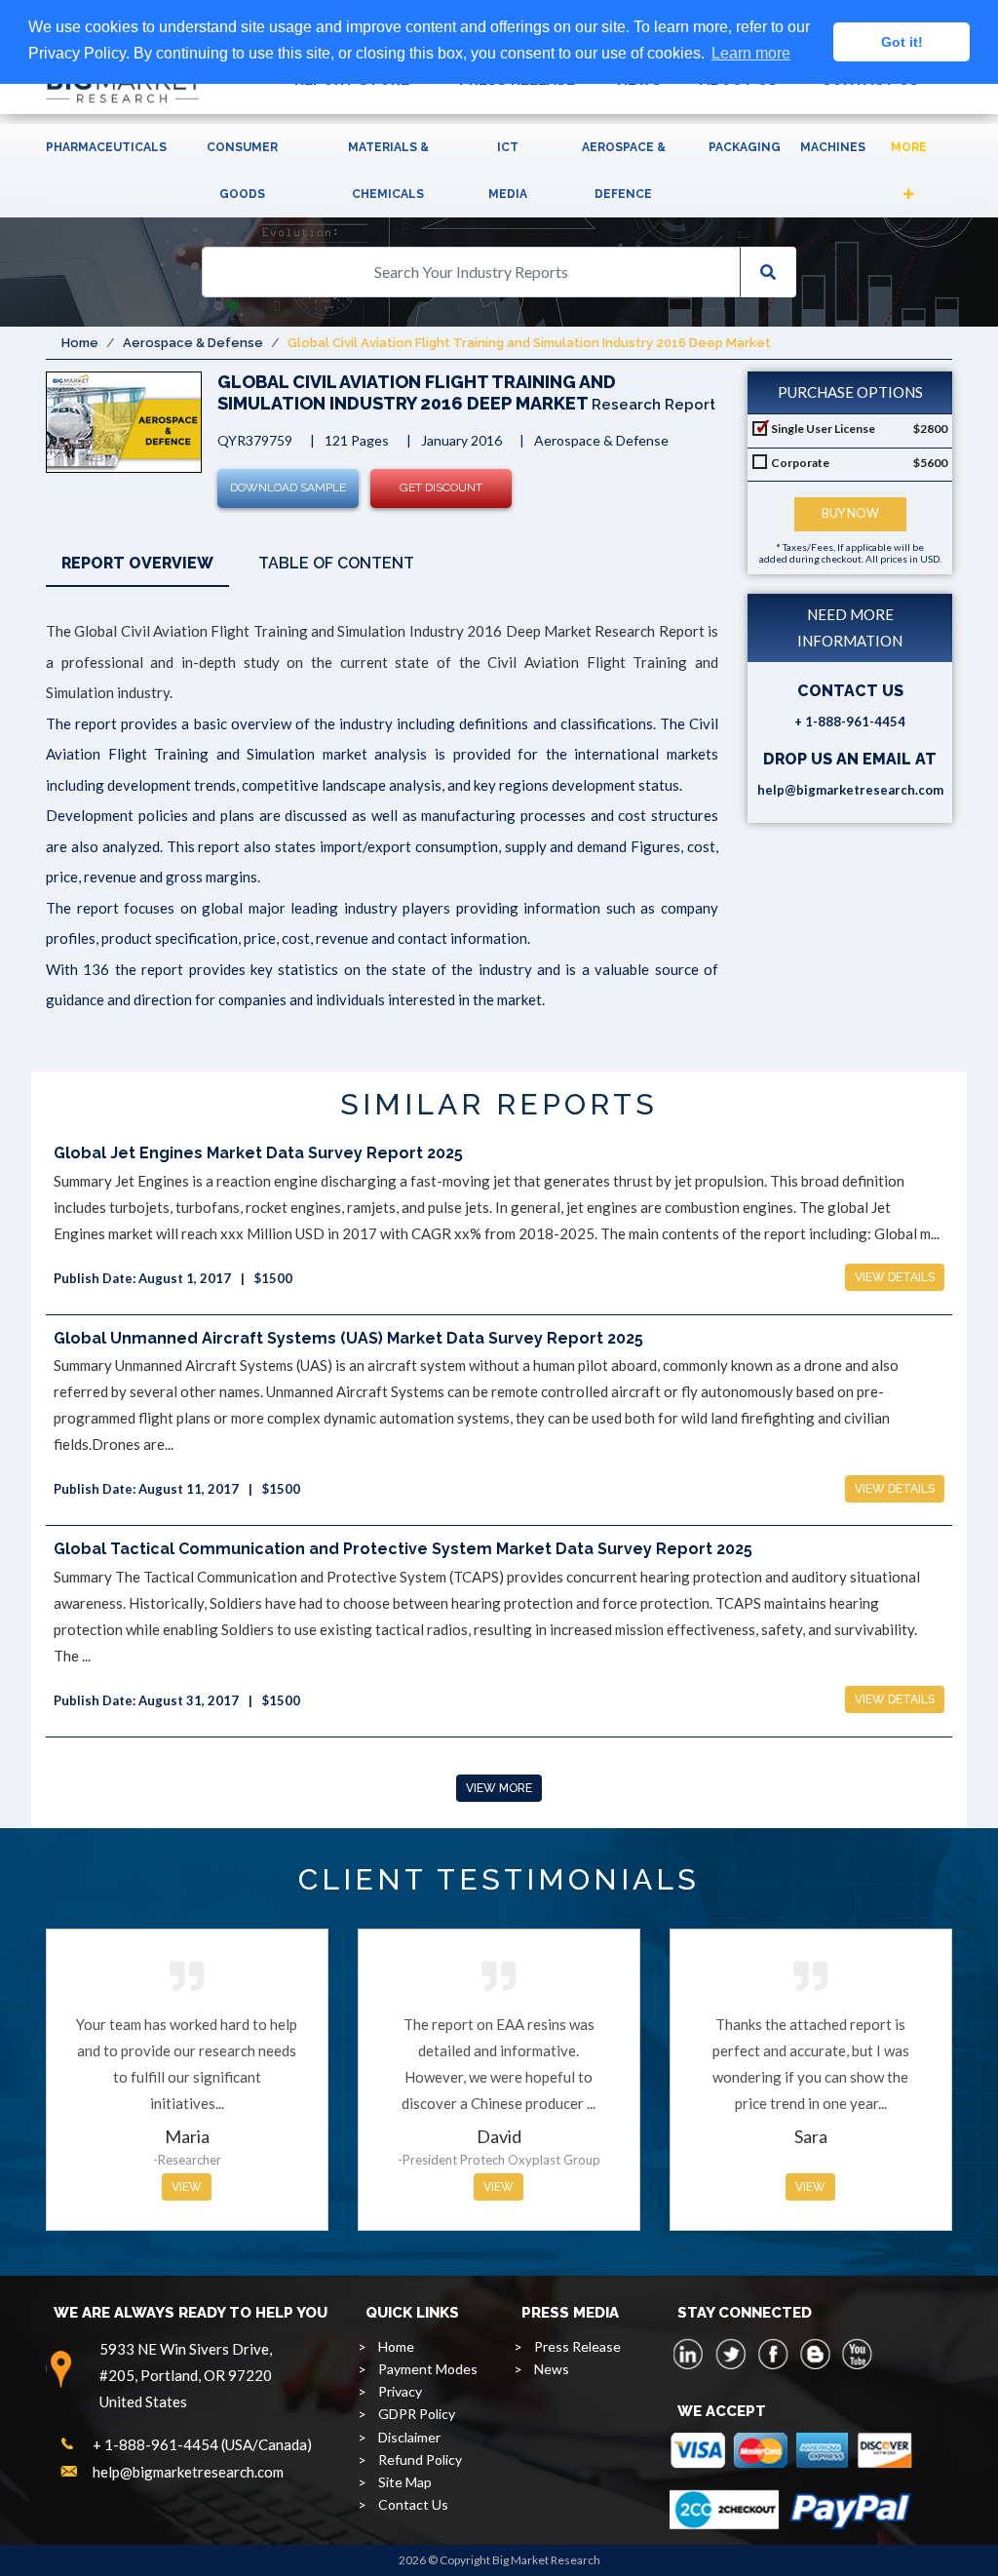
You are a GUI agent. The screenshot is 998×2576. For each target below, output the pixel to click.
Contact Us (413, 2504)
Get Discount (441, 488)
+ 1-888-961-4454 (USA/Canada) (202, 2444)
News (552, 2369)
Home (80, 343)
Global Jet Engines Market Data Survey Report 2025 (258, 1153)
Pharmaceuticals (106, 147)
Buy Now (850, 513)
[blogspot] (815, 2354)
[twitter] (731, 2354)
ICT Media (508, 171)
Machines (833, 147)
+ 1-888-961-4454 (850, 722)
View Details (895, 1277)
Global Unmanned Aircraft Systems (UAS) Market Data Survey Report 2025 (348, 1338)
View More (499, 1788)
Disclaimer (409, 2437)
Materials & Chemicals (388, 171)
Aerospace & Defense (193, 343)
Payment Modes (428, 2369)
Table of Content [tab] (336, 563)
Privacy (400, 2391)
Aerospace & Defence (624, 171)
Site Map (405, 2482)
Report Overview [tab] (137, 563)
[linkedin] (689, 2354)
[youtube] (857, 2354)
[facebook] (773, 2354)
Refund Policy (420, 2459)
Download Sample (288, 488)
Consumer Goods (242, 171)
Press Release (577, 2346)
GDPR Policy (417, 2414)
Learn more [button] (751, 53)
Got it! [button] (902, 42)
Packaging (745, 147)
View (187, 2187)
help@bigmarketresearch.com (850, 790)
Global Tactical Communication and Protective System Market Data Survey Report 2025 (403, 1549)
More (909, 147)
